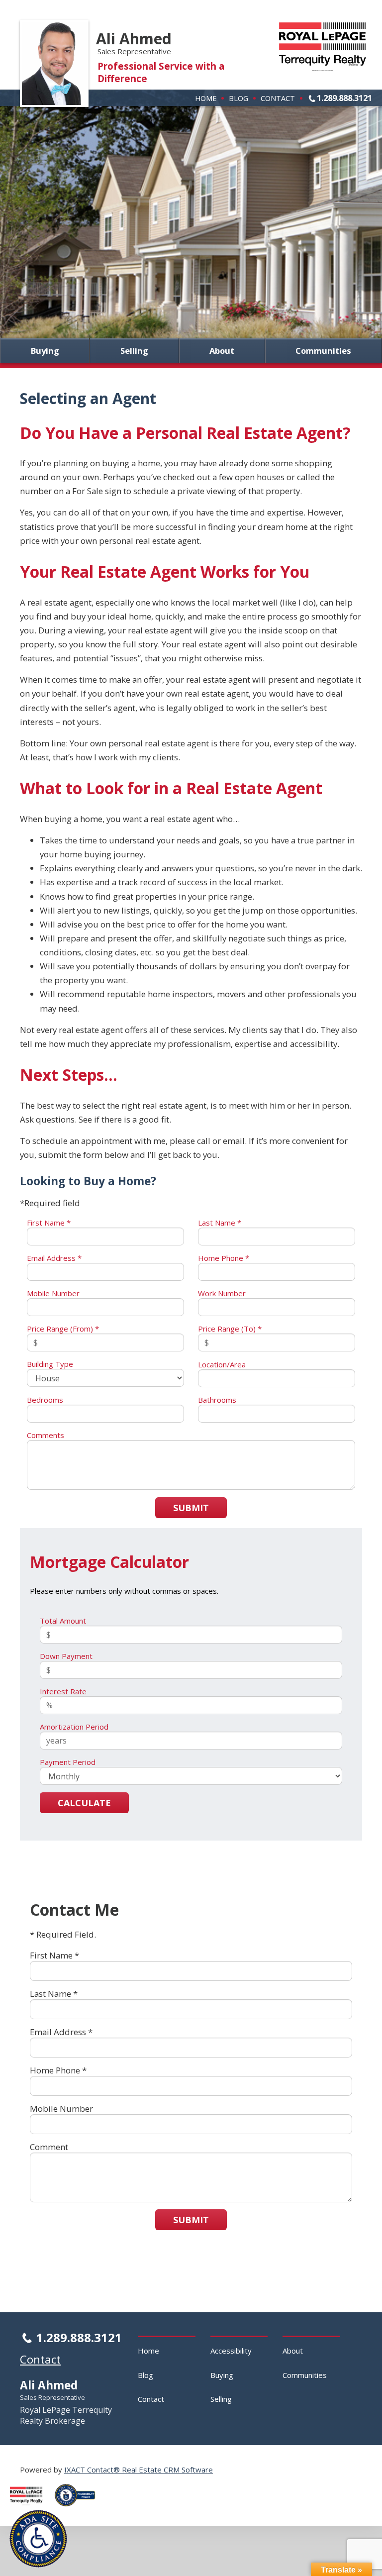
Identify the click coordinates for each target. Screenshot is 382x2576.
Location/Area (222, 1364)
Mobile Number (53, 1293)
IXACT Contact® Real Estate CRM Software (139, 2470)
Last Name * (220, 1223)
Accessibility (231, 2351)
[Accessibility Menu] (38, 2539)
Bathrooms (217, 1400)
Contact (278, 98)
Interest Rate (63, 1691)
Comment (49, 2147)
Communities (323, 351)
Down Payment (66, 1656)
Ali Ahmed (134, 39)
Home (206, 98)
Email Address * (54, 1258)
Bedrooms (45, 1400)
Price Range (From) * (63, 1329)
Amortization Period (74, 1727)
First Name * (49, 1223)
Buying (45, 351)
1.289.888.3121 (344, 98)
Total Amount (63, 1621)
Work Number (222, 1293)
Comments (46, 1435)
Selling (134, 351)
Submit (191, 1508)
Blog (239, 98)
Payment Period (68, 1762)
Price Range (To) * (230, 1329)
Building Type (50, 1364)
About (222, 351)
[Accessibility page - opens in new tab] (79, 2509)
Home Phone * (224, 1258)
